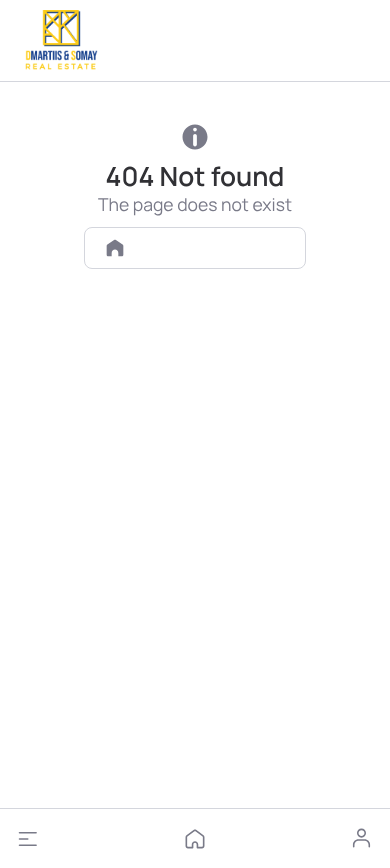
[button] (28, 839)
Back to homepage (210, 247)
